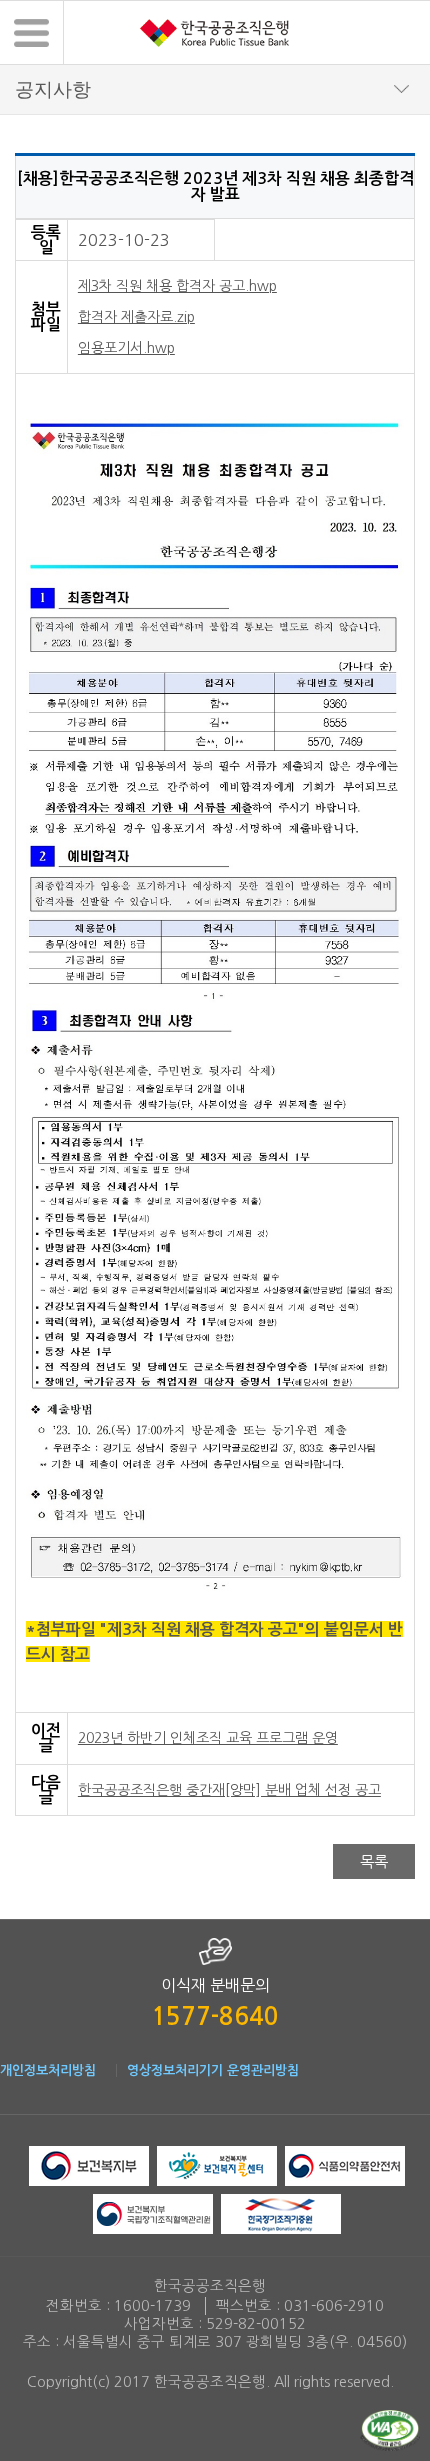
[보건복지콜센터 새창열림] (217, 2164)
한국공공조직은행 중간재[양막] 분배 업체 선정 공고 (229, 1790)
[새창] (390, 2429)
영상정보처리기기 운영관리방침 (213, 2070)
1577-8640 (215, 2017)
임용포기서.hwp (126, 348)
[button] (32, 32)
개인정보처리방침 (48, 2070)
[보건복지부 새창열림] (89, 2164)
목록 (374, 1861)
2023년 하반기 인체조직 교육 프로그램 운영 (208, 1738)
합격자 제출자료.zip (136, 317)
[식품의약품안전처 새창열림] (345, 2164)
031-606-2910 (334, 2306)
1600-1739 (152, 2306)
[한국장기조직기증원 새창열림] (281, 2212)
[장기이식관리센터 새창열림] (153, 2212)
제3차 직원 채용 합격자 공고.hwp (177, 286)
